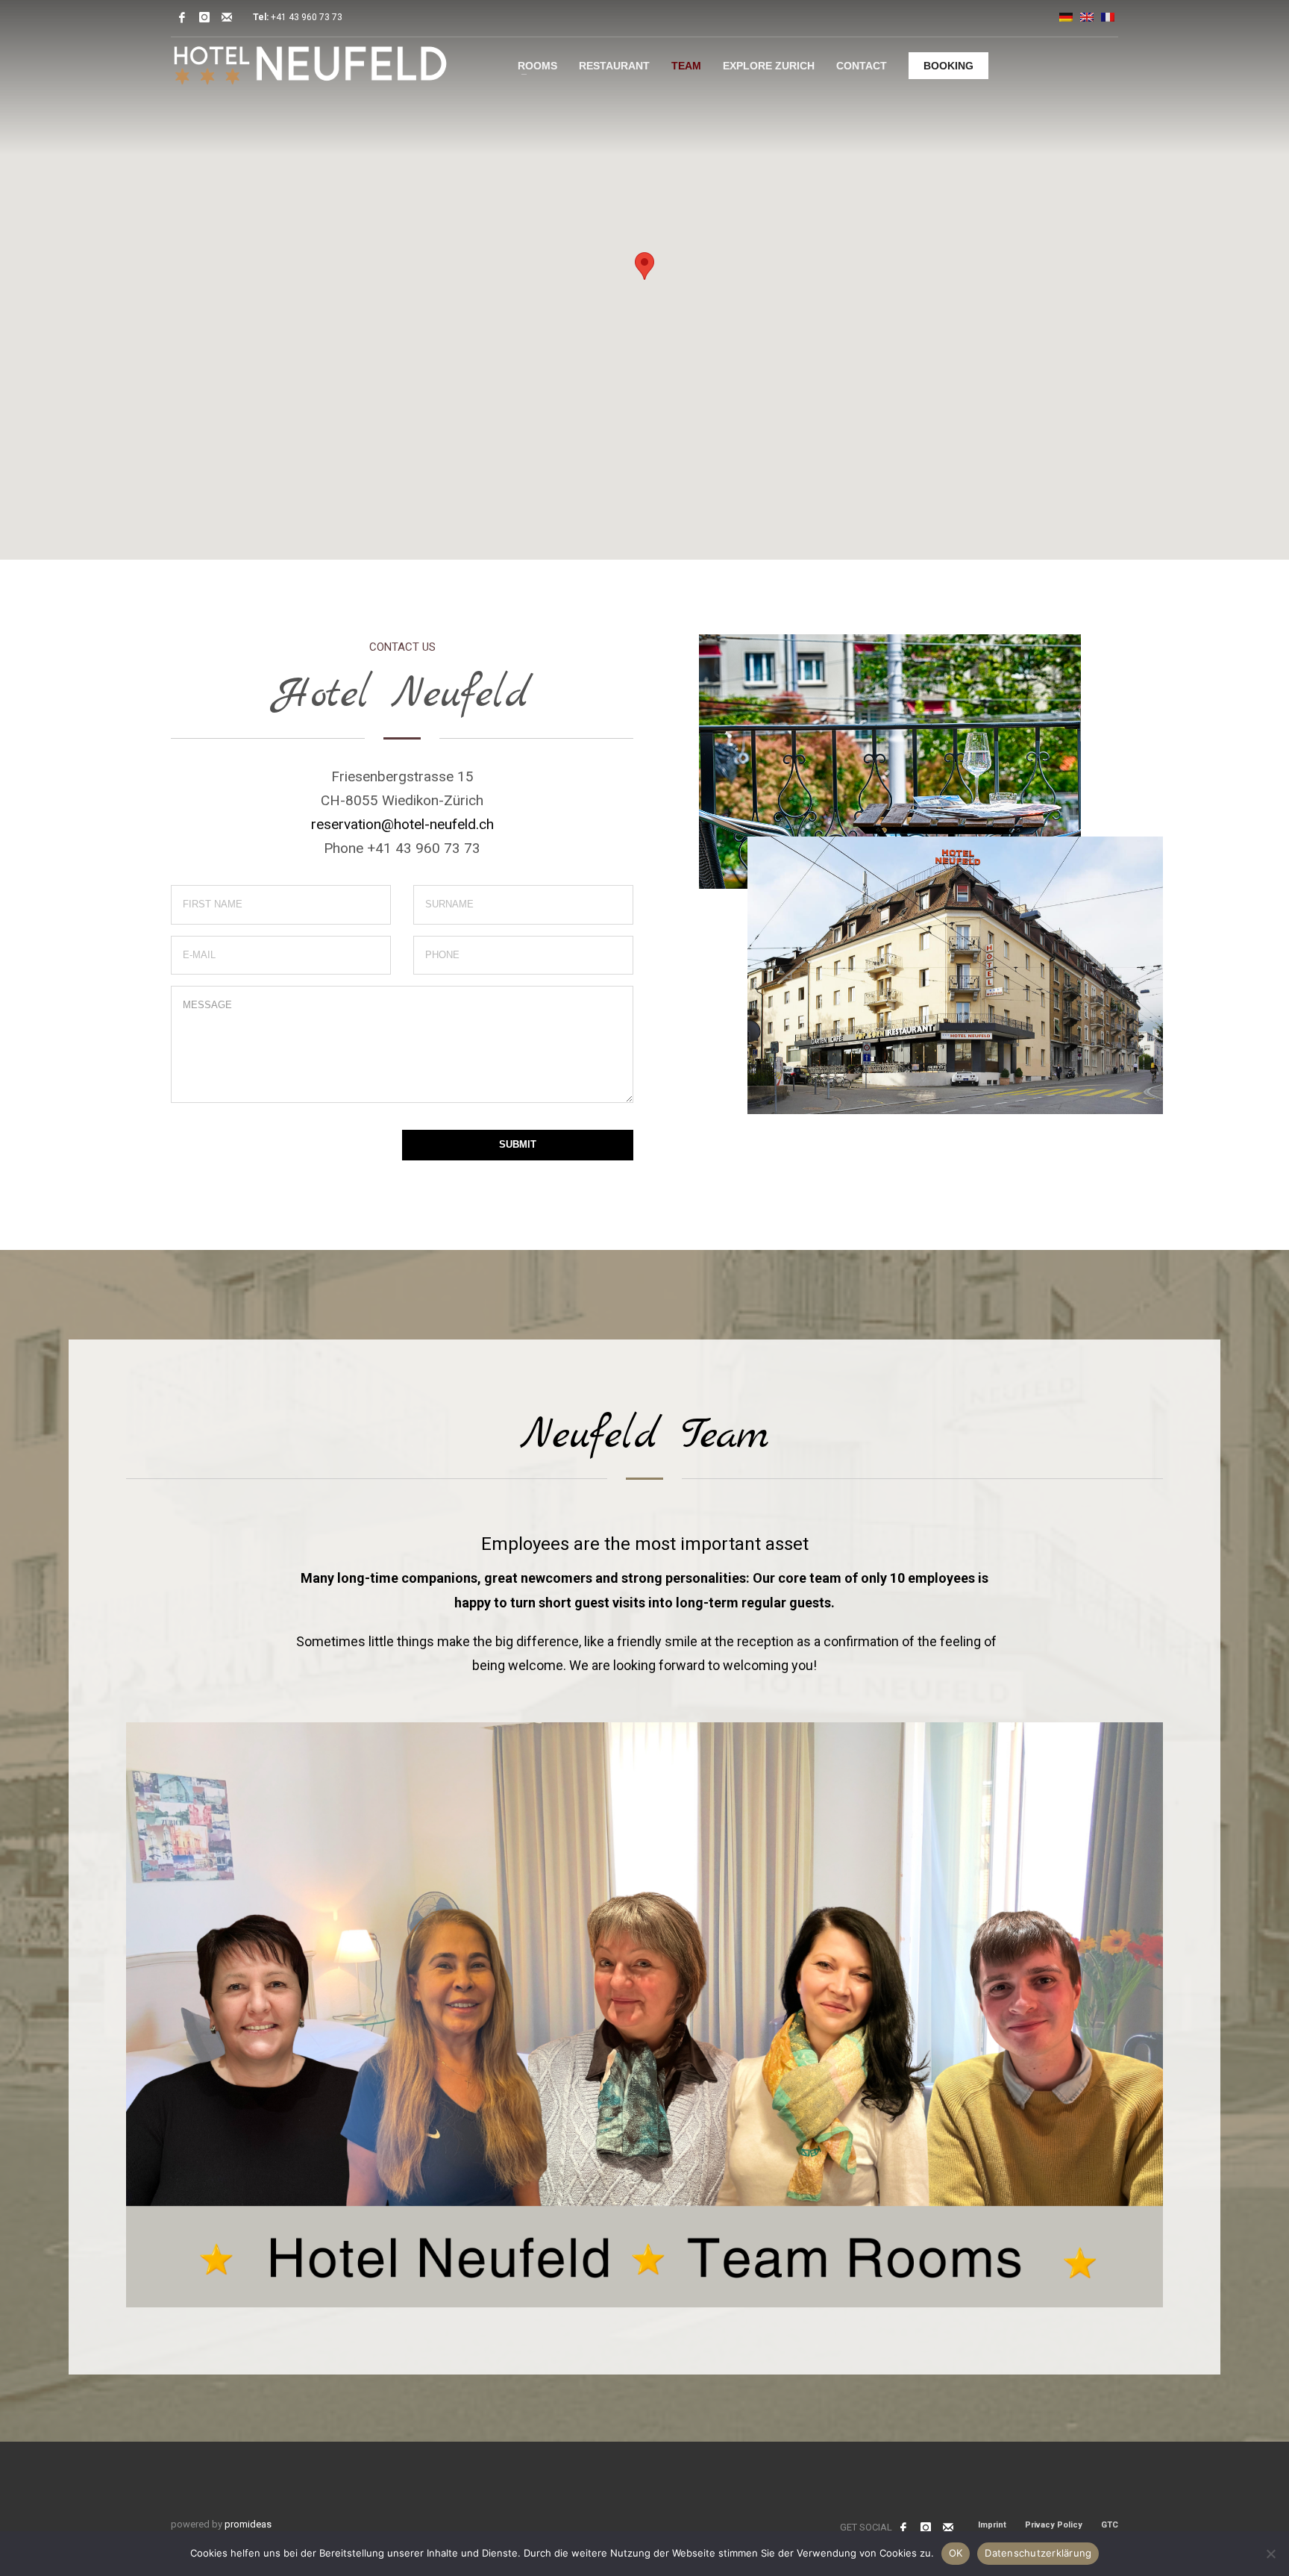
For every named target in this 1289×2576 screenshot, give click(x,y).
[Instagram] (204, 17)
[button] (644, 266)
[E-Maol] (948, 2527)
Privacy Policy (1054, 2525)
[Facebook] (182, 17)
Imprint (992, 2525)
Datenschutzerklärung (1038, 2553)
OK (956, 2553)
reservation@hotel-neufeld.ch (402, 824)
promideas (248, 2524)
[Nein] (1270, 2554)
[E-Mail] (227, 17)
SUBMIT (518, 1144)
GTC (1110, 2525)
